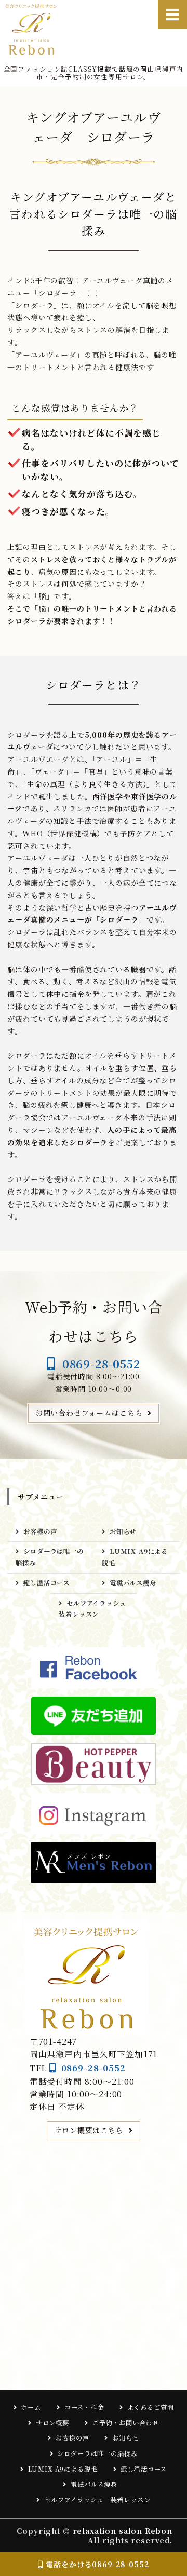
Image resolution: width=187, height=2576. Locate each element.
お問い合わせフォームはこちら (89, 1413)
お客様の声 (40, 1531)
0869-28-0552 (101, 1364)
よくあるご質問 (151, 2407)
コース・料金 (84, 2407)
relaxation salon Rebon (123, 2531)
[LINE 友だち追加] (94, 1716)
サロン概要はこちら (89, 2130)
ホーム (31, 2407)
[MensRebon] (94, 1863)
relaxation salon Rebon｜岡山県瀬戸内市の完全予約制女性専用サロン (35, 29)
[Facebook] (94, 1668)
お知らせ (123, 1531)
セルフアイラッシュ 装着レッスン (96, 1609)
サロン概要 (52, 2423)
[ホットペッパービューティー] (94, 1764)
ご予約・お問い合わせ (126, 2423)
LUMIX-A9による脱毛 (135, 1557)
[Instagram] (94, 1814)
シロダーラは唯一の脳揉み (49, 1557)
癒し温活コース (46, 1583)
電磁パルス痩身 (136, 1583)
